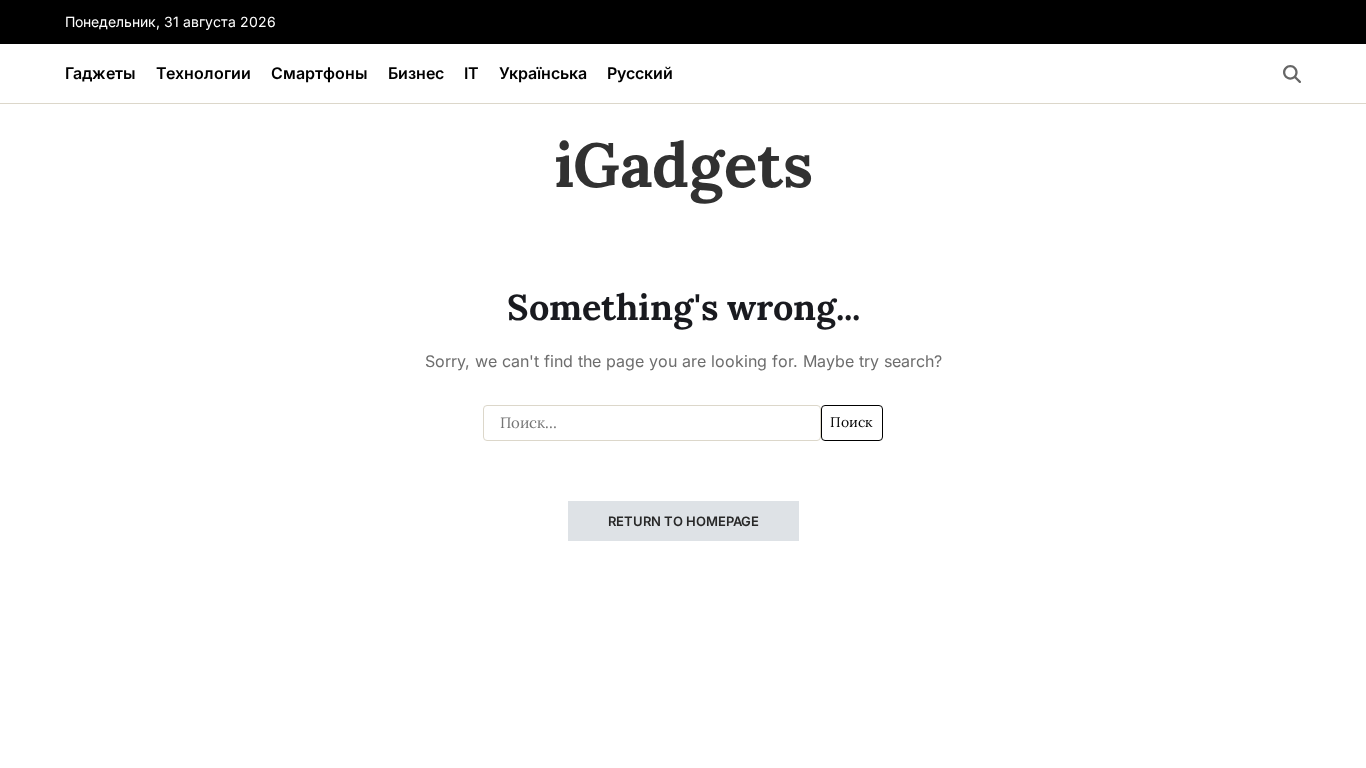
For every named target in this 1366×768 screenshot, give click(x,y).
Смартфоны (319, 73)
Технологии (203, 73)
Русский (640, 73)
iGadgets (683, 165)
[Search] (1292, 74)
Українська (543, 73)
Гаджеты (100, 73)
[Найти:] (652, 423)
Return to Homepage (683, 521)
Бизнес (416, 73)
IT (471, 73)
